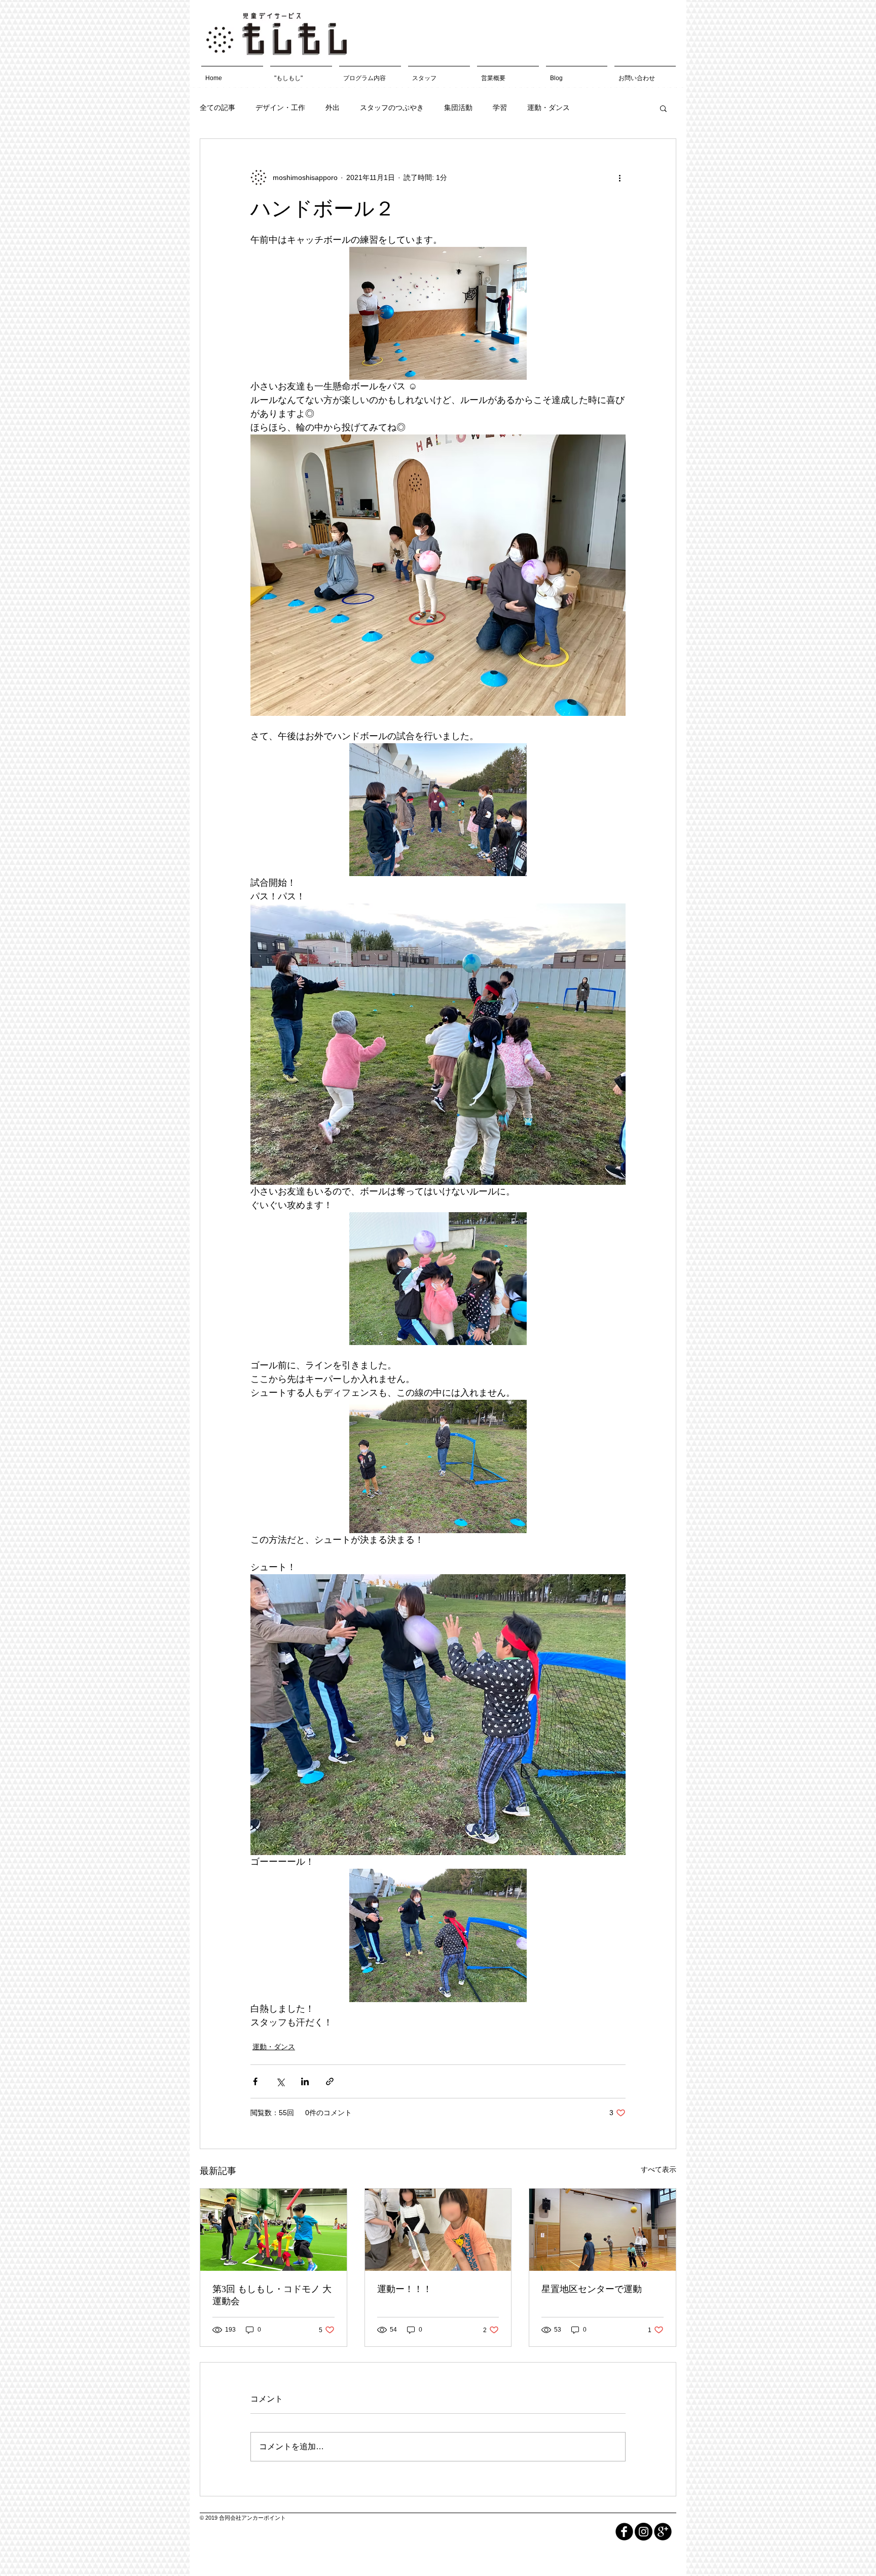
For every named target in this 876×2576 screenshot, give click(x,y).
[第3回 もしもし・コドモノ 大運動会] (273, 2230)
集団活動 (458, 107)
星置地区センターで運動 (592, 2289)
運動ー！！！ (405, 2289)
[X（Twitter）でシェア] (280, 2081)
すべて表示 (659, 2169)
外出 (333, 107)
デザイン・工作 (280, 107)
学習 (500, 107)
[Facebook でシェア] (255, 2081)
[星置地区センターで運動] (603, 2230)
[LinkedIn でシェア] (305, 2081)
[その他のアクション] (619, 177)
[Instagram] (644, 2532)
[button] (663, 108)
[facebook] (624, 2532)
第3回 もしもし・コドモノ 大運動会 (272, 2295)
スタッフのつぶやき (392, 107)
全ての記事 (217, 107)
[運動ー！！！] (438, 2230)
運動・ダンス (549, 107)
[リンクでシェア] (330, 2081)
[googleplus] (663, 2532)
